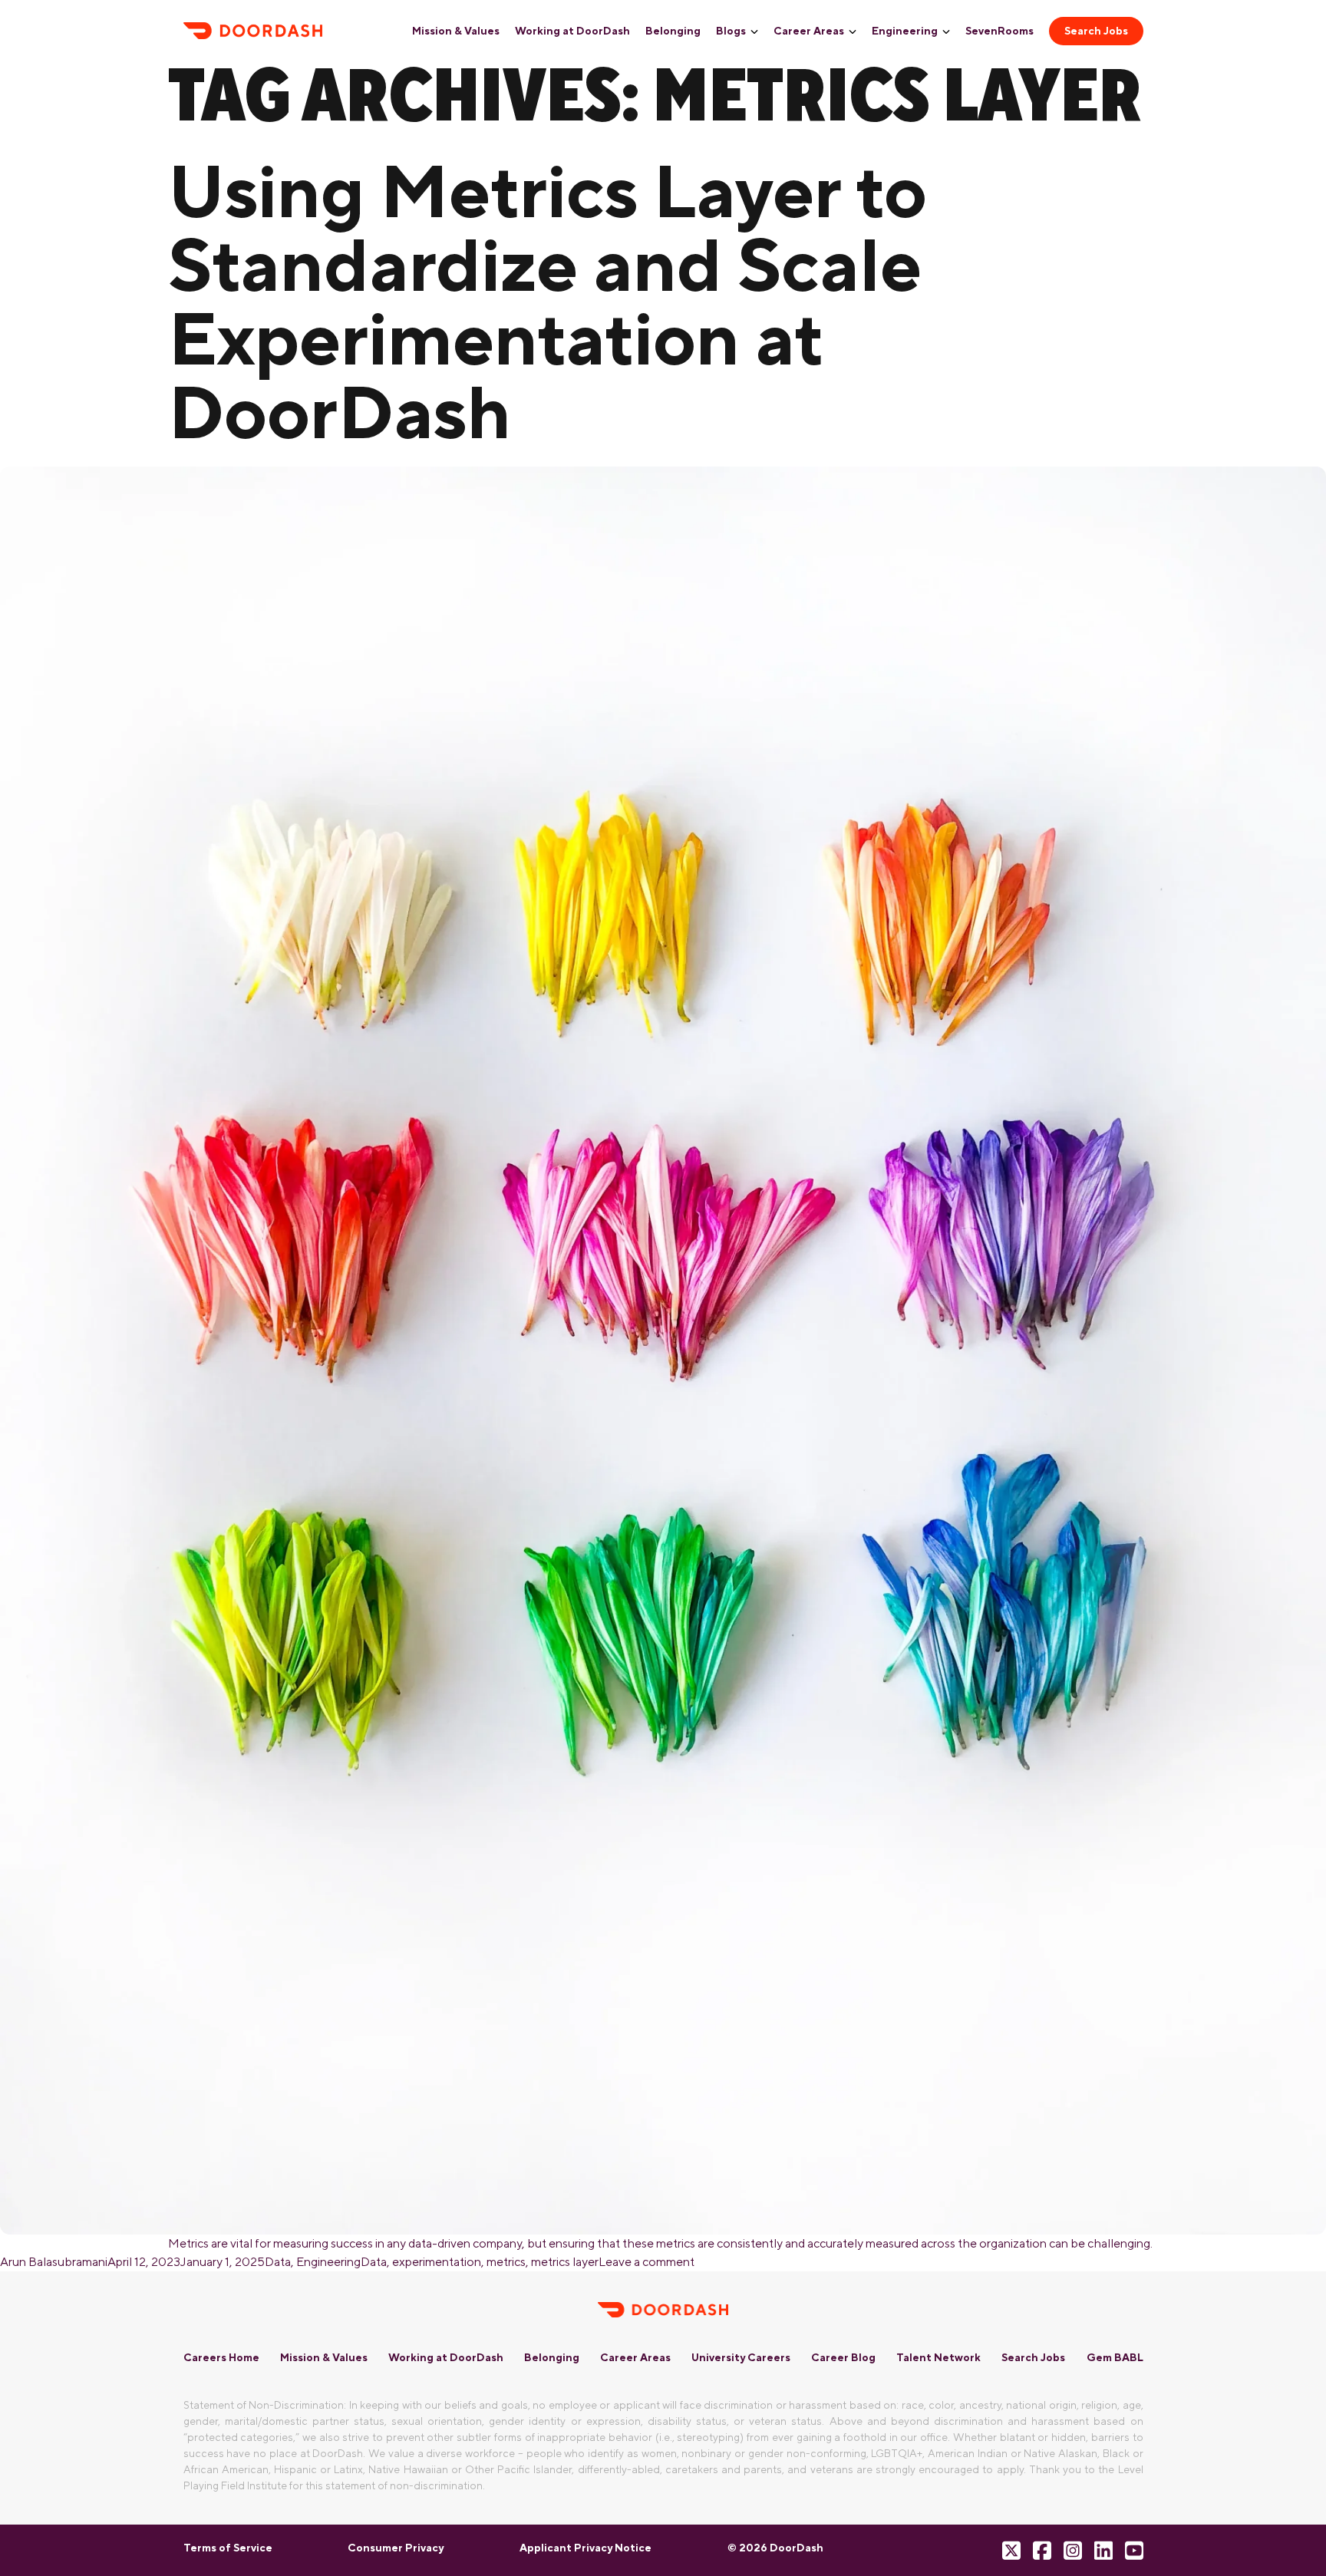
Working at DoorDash (572, 31)
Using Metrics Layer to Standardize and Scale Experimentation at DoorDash (548, 301)
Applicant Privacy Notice (585, 2548)
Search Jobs (1096, 31)
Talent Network (938, 2357)
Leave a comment (647, 2262)
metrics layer (565, 2262)
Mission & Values (456, 31)
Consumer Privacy (396, 2548)
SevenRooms (999, 31)
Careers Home (221, 2357)
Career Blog (843, 2357)
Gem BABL (1115, 2357)
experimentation (437, 2262)
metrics (506, 2262)
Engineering (905, 31)
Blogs (731, 31)
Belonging (673, 31)
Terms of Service (228, 2548)
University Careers (741, 2357)
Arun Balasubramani (54, 2262)
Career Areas (809, 31)
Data (278, 2262)
